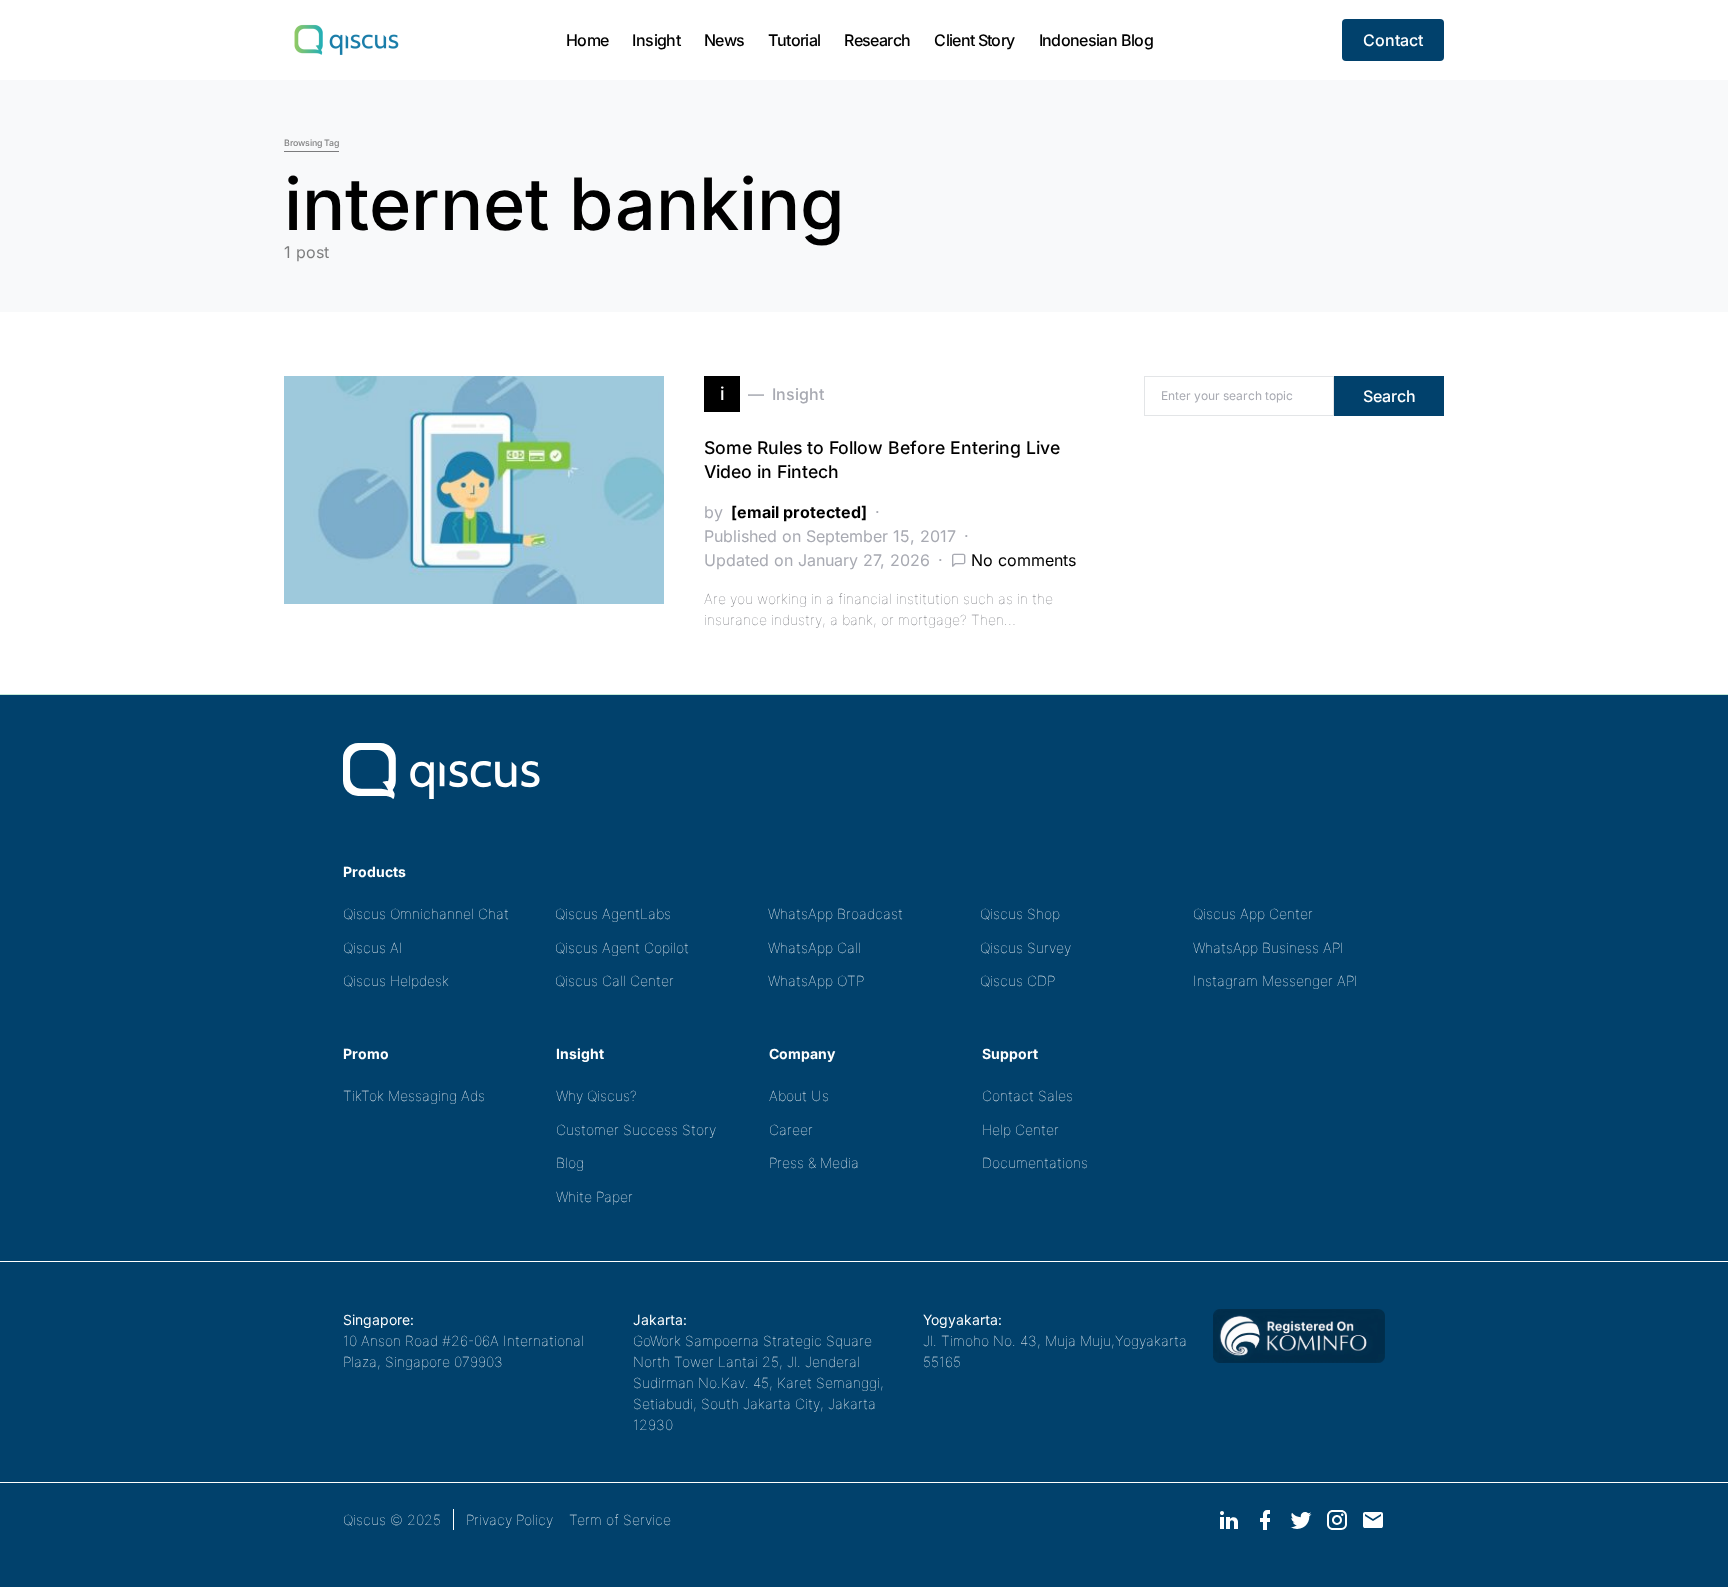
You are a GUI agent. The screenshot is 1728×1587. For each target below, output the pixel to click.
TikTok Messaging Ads (414, 1095)
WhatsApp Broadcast (835, 913)
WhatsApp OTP (816, 980)
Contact (1393, 40)
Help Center (1020, 1129)
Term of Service (620, 1519)
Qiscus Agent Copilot (622, 947)
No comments (1023, 560)
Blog (570, 1162)
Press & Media (814, 1162)
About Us (799, 1095)
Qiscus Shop (1020, 913)
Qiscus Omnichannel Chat (426, 913)
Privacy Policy (509, 1519)
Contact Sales (1027, 1095)
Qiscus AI (373, 947)
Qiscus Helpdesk (396, 980)
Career (791, 1129)
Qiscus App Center (1253, 913)
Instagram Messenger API (1275, 980)
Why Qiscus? (596, 1095)
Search (1389, 396)
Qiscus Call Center (614, 980)
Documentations (1035, 1162)
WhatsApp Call (814, 947)
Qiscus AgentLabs (613, 913)
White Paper (594, 1196)
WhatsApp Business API (1268, 947)
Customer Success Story (636, 1129)
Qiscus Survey (1025, 947)
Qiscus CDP (1017, 980)
